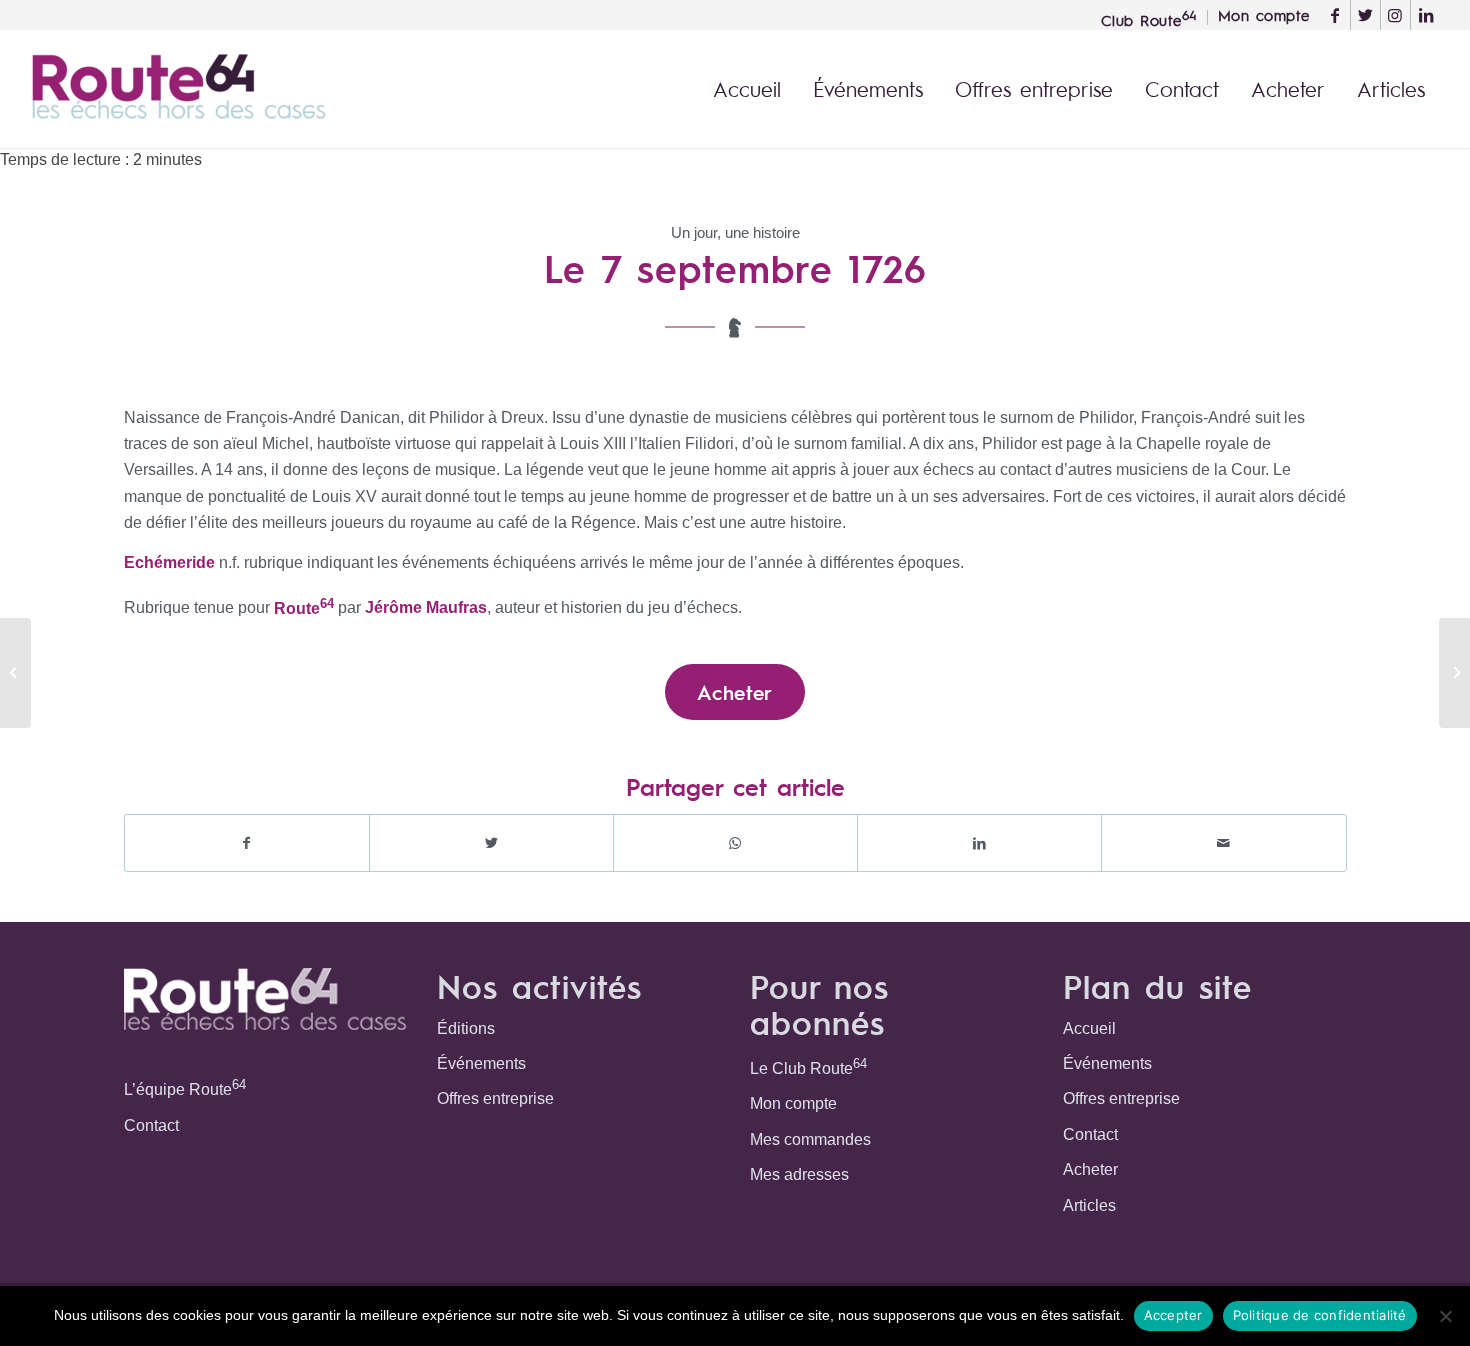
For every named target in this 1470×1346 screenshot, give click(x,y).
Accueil (1089, 1028)
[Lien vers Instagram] (1395, 15)
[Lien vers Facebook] (1335, 15)
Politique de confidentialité (1320, 1315)
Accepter (1173, 1315)
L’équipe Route (185, 1087)
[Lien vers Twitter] (1365, 15)
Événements (481, 1063)
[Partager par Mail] (1223, 843)
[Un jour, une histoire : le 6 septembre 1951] (15, 673)
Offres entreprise (495, 1098)
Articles (1089, 1205)
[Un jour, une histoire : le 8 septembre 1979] (1454, 673)
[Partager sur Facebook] (247, 843)
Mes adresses (799, 1174)
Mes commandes (810, 1139)
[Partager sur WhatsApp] (735, 843)
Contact (151, 1125)
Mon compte (793, 1103)
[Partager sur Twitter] (491, 843)
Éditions (466, 1028)
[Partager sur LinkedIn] (979, 843)
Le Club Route (808, 1066)
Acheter (1090, 1169)
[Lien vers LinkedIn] (1426, 15)
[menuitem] (1149, 17)
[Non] (1445, 1316)
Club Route (1149, 18)
